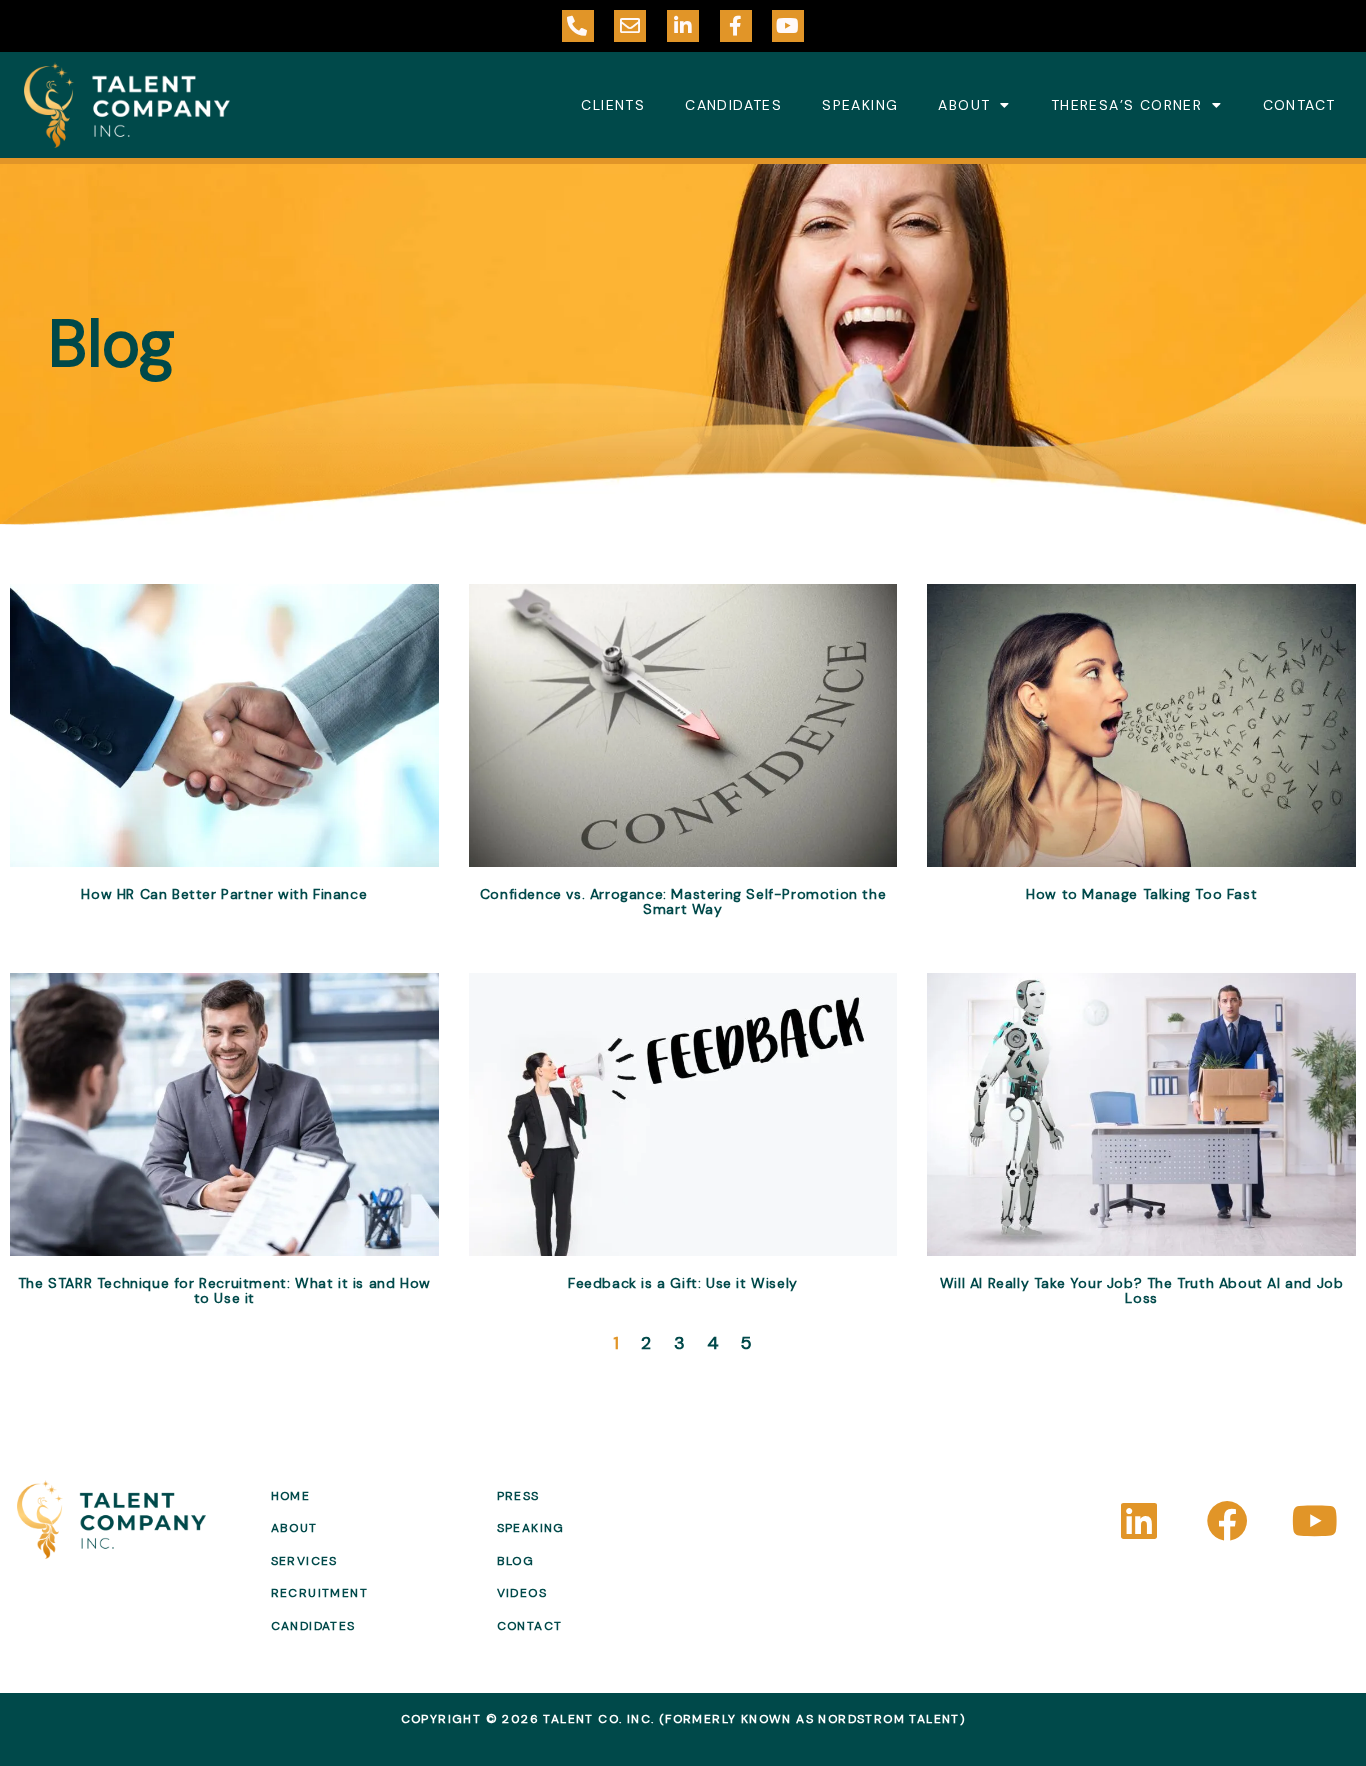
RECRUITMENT (319, 1593)
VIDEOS (522, 1593)
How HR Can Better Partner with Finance (224, 894)
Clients (613, 105)
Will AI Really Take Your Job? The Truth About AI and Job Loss (1142, 1290)
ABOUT (294, 1528)
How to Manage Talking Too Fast (1141, 894)
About (964, 105)
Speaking (860, 105)
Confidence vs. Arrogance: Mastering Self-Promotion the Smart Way (683, 901)
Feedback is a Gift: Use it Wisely (683, 1283)
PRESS (518, 1496)
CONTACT (530, 1626)
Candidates (733, 105)
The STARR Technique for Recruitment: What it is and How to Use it (224, 1290)
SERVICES (304, 1561)
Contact (1299, 105)
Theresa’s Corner (1126, 105)
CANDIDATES (313, 1626)
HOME (291, 1496)
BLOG (516, 1561)
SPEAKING (531, 1528)
